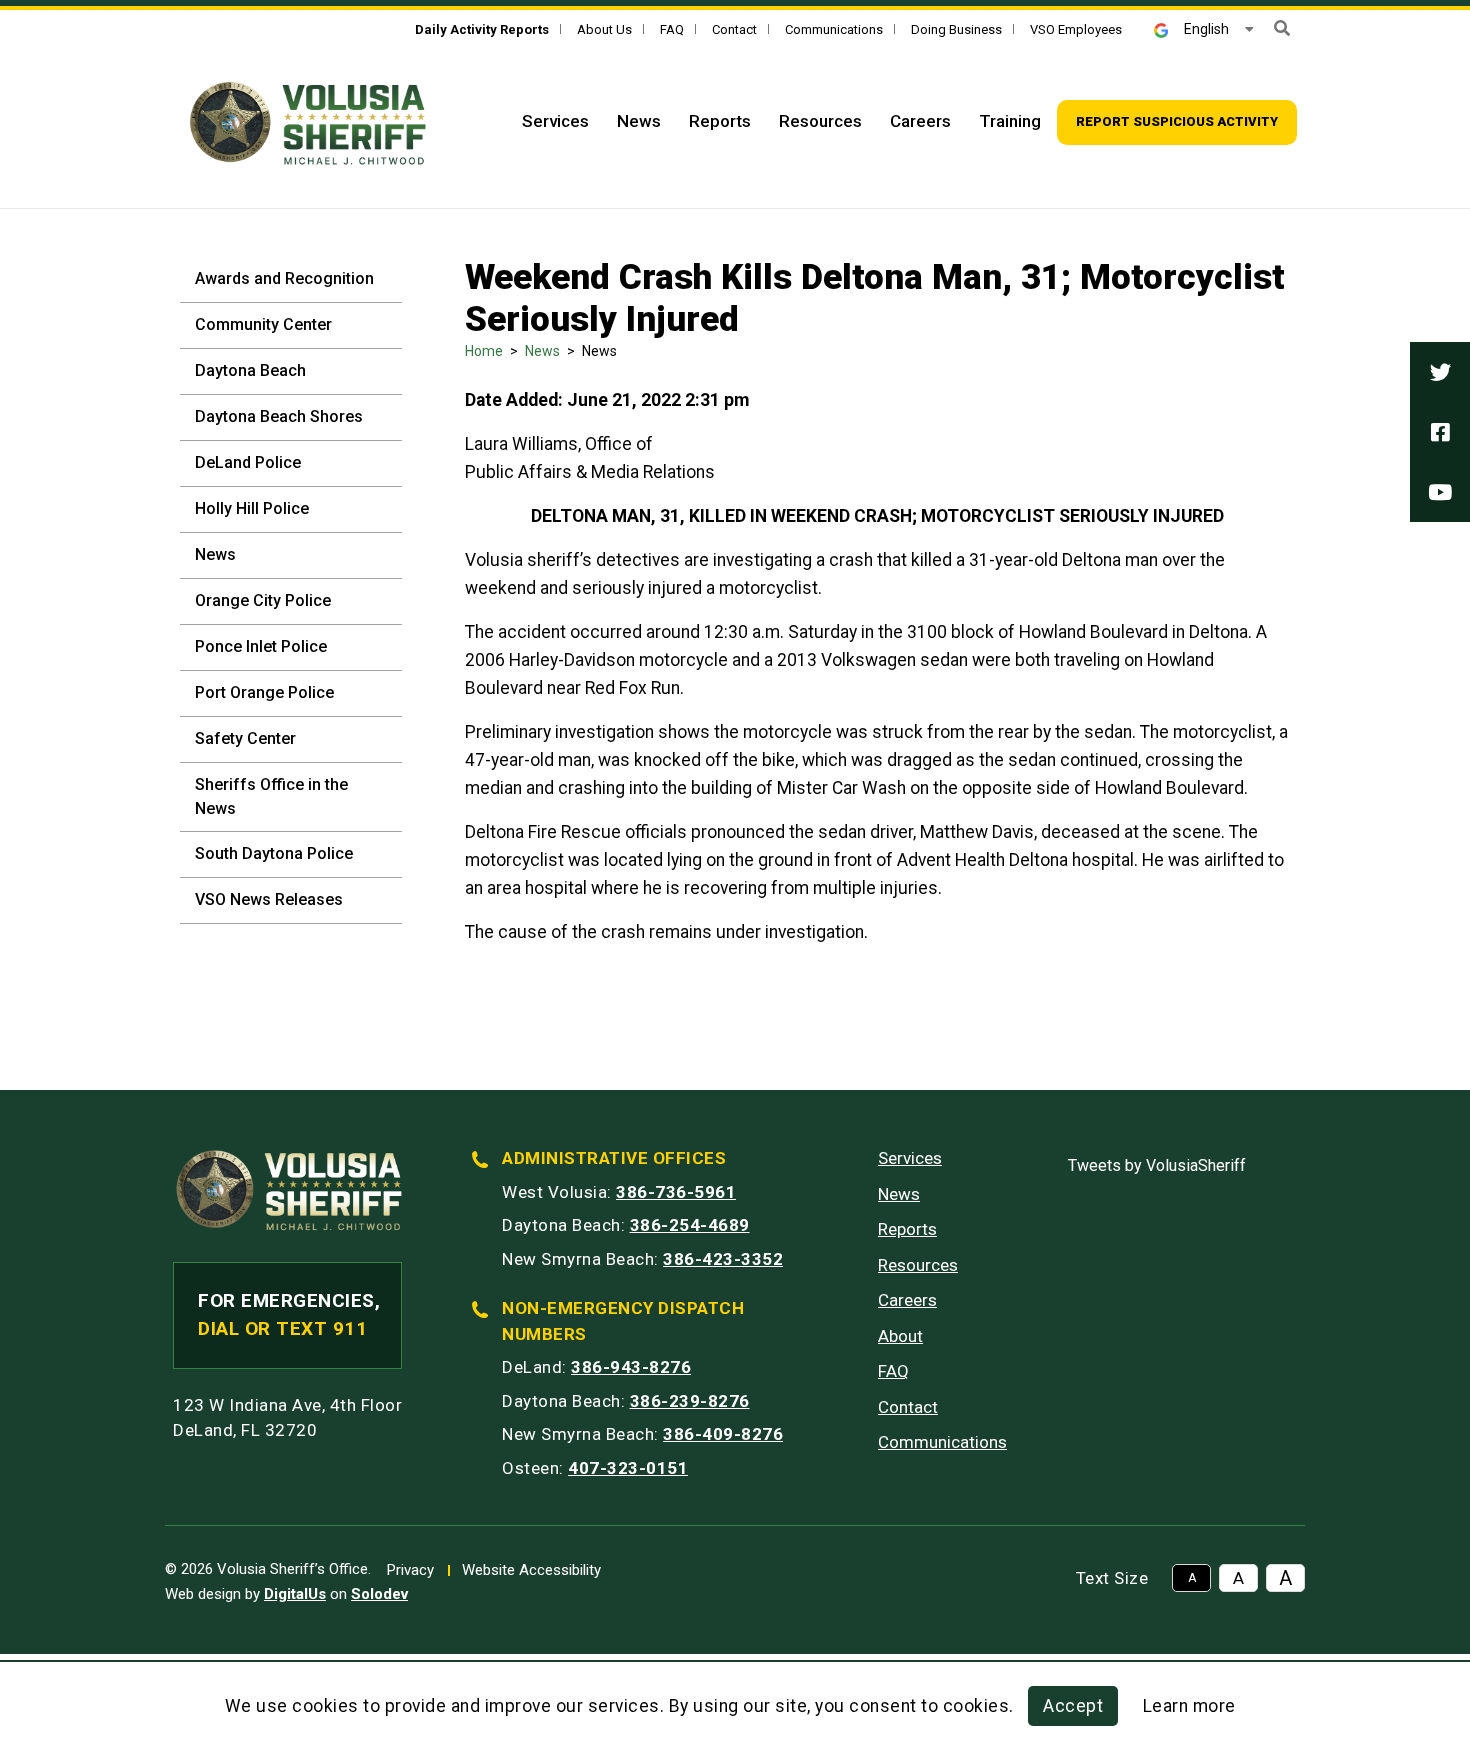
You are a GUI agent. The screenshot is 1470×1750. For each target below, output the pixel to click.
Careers (920, 121)
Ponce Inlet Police (261, 646)
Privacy (410, 1570)
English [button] (1206, 29)
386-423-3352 (723, 1259)
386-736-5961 (676, 1192)
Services (555, 121)
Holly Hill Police (252, 508)
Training (1010, 121)
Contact (734, 29)
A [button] (1192, 1578)
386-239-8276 (690, 1401)
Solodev (379, 1594)
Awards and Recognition (284, 278)
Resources (820, 121)
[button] (1282, 28)
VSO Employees (1076, 29)
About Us (604, 29)
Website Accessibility (531, 1570)
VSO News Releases (269, 899)
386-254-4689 (690, 1225)
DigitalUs (295, 1594)
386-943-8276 (631, 1367)
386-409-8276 (723, 1434)
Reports (720, 121)
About (900, 1336)
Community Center (263, 324)
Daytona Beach (250, 370)
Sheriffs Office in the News (271, 796)
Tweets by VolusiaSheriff (1157, 1165)
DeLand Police (248, 462)
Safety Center (245, 738)
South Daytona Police (274, 853)
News (639, 121)
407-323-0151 (628, 1468)
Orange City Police (263, 600)
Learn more (1189, 1706)
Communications (834, 29)
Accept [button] (1073, 1706)
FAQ (672, 29)
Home (484, 351)
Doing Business (956, 29)
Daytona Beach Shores (279, 416)
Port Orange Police (264, 692)
